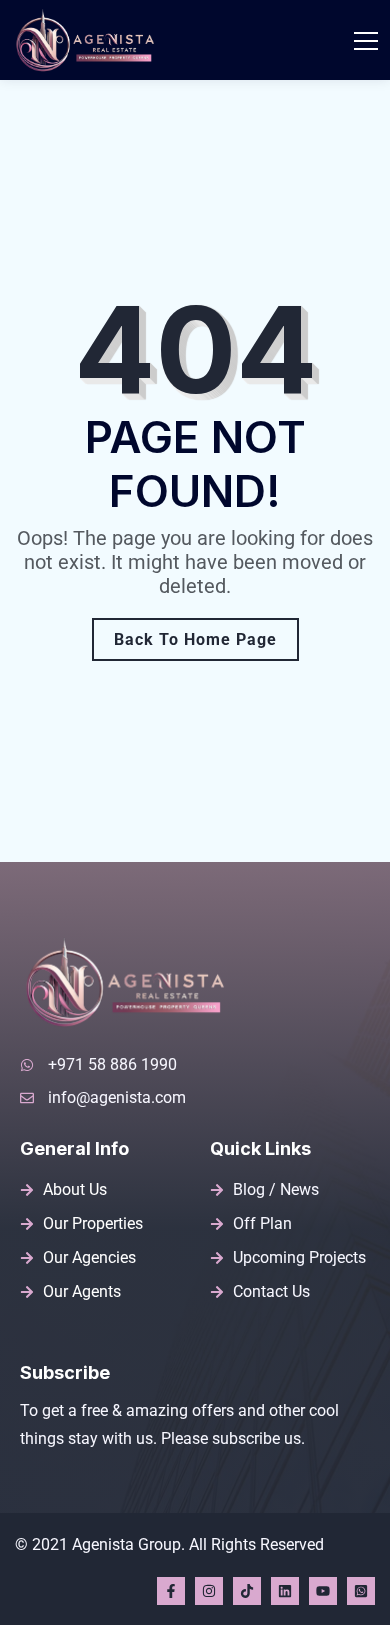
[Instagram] (209, 1591)
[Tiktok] (247, 1591)
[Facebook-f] (171, 1591)
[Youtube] (323, 1591)
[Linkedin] (285, 1591)
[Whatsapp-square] (361, 1591)
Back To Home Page (195, 639)
